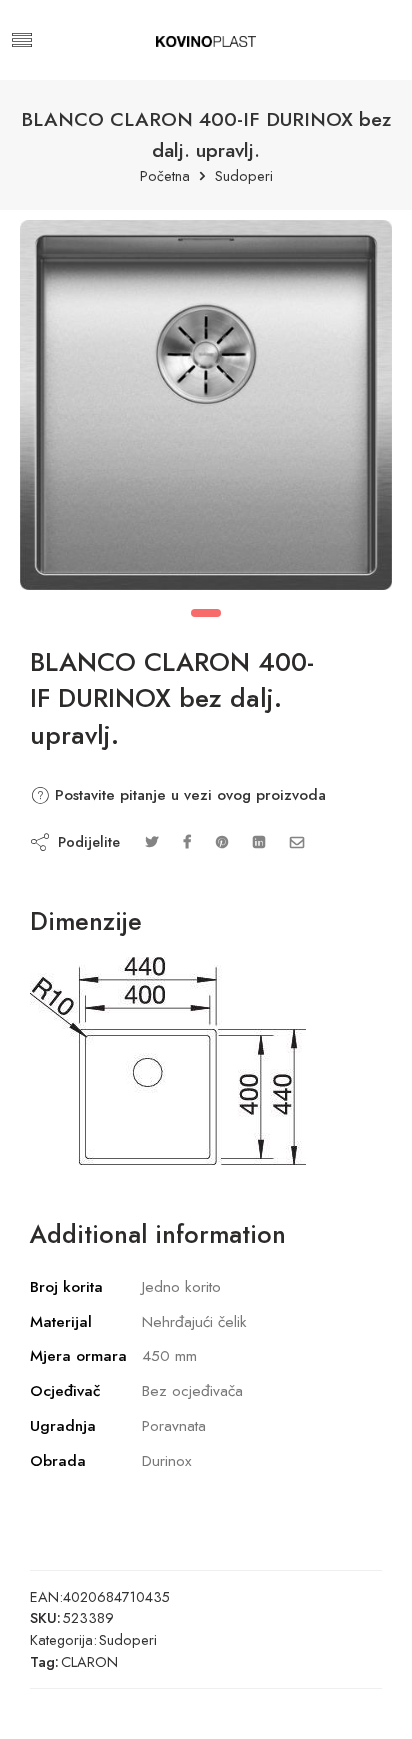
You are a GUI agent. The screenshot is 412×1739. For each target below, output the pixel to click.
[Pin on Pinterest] (222, 841)
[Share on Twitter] (151, 841)
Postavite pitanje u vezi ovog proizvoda (188, 795)
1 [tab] (206, 613)
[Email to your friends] (297, 841)
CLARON (89, 1661)
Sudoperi (244, 176)
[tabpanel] (206, 410)
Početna (165, 176)
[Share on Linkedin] (259, 841)
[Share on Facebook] (187, 841)
